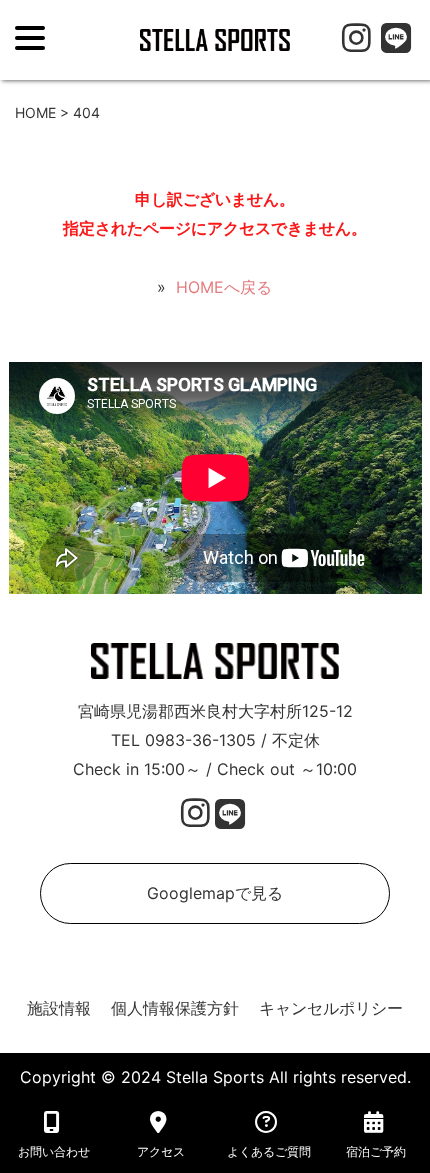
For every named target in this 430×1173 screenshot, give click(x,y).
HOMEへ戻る (224, 287)
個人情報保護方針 (175, 1008)
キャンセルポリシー (331, 1008)
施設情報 (59, 1008)
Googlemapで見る (215, 893)
